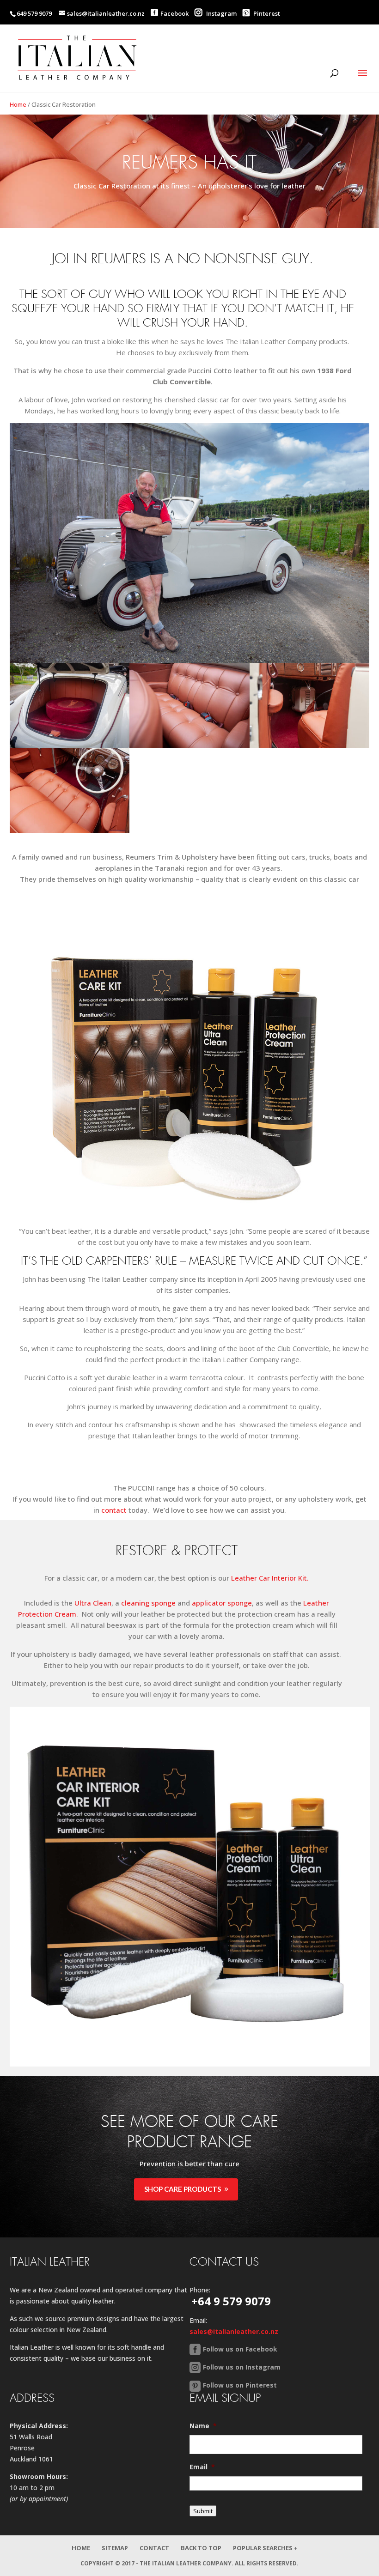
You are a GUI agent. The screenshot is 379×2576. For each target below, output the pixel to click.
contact (114, 1510)
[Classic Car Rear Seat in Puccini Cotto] (189, 745)
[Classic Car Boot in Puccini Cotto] (70, 745)
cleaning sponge (148, 1603)
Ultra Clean (93, 1603)
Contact (154, 2548)
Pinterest (266, 13)
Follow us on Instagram (242, 2367)
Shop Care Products (183, 2189)
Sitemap (115, 2548)
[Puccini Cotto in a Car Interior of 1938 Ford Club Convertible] (310, 745)
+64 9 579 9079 (231, 2301)
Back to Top (201, 2548)
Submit (203, 2511)
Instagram (221, 13)
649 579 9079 (34, 13)
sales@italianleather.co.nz (234, 2331)
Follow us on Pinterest (240, 2385)
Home (18, 104)
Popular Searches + (265, 2548)
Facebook (174, 13)
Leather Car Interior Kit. (270, 1578)
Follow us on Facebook (240, 2349)
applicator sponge (222, 1603)
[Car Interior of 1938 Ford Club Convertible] (70, 830)
